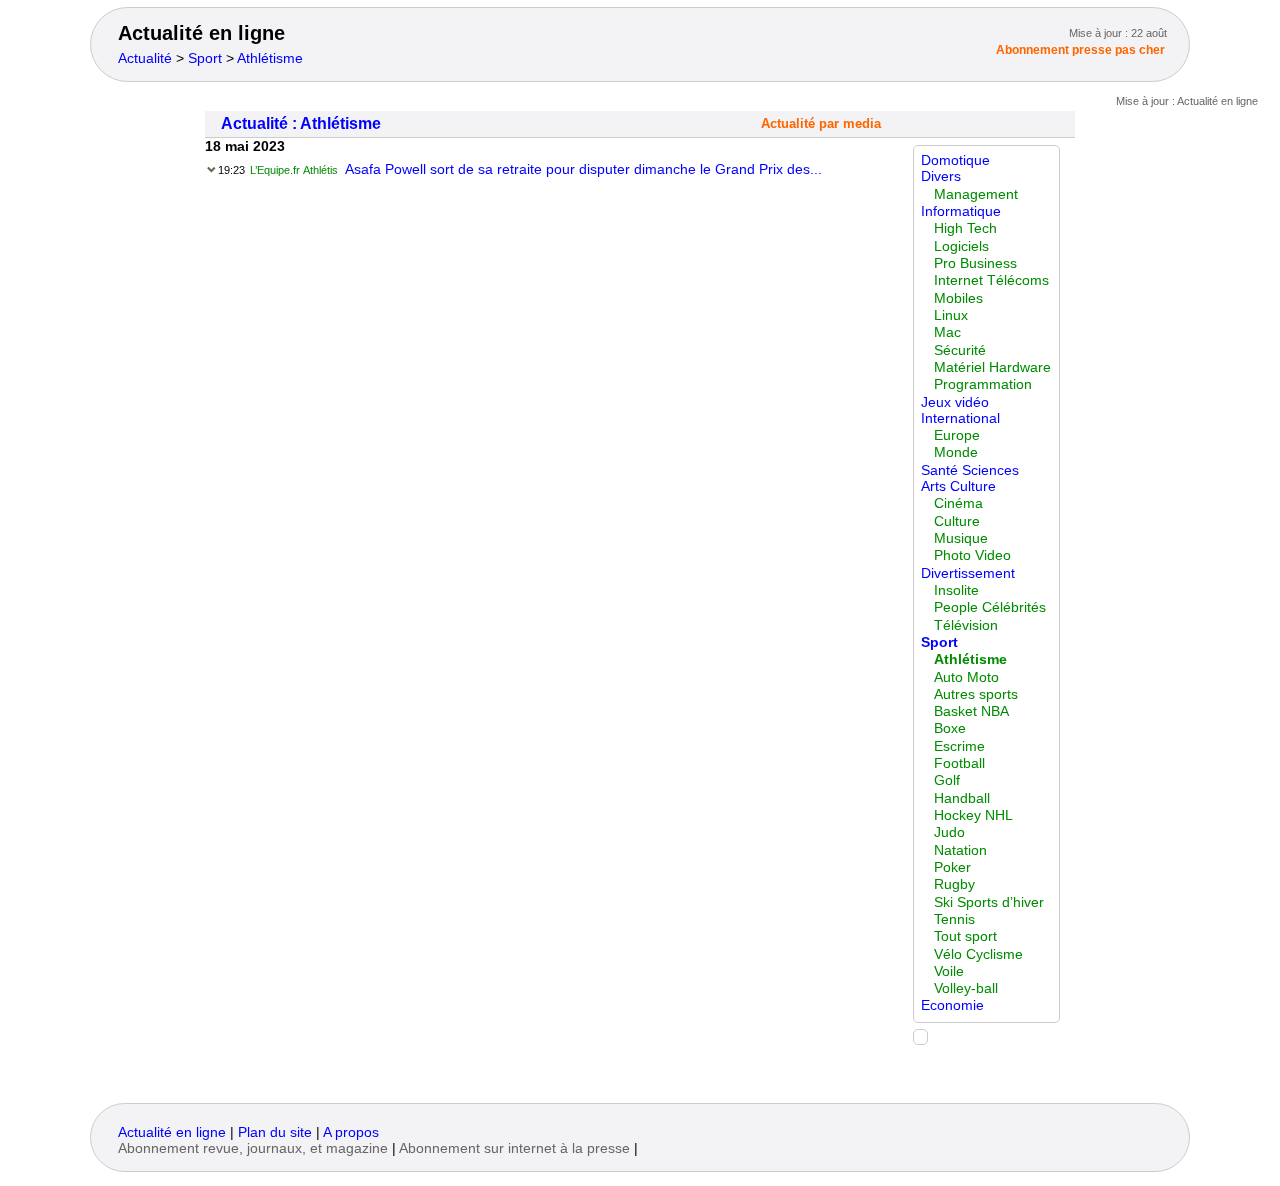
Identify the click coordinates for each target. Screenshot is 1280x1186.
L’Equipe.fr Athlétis (294, 170)
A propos (351, 1132)
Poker (952, 867)
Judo (949, 832)
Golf (947, 780)
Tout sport (965, 936)
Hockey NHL (973, 815)
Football (959, 763)
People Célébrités (990, 607)
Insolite (956, 590)
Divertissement (968, 573)
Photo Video (972, 555)
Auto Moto (966, 677)
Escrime (959, 746)
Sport (205, 58)
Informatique (961, 211)
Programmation (983, 384)
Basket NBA (971, 711)
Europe (957, 435)
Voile (949, 971)
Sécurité (960, 350)
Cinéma (958, 503)
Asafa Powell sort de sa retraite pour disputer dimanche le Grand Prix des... (583, 169)
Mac (947, 332)
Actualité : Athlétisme (301, 123)
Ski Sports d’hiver (989, 902)
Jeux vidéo (955, 402)
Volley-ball (966, 988)
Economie (952, 1005)
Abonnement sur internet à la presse (514, 1148)
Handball (962, 798)
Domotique (955, 160)
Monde (956, 452)
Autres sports (976, 694)
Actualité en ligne (201, 33)
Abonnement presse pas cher (1080, 50)
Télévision (966, 625)
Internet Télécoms (991, 280)
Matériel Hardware (992, 367)
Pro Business (975, 263)
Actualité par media (821, 124)
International (960, 418)
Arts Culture (958, 486)
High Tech (965, 228)
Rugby (954, 884)
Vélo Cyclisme (978, 954)
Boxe (950, 728)
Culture (957, 521)
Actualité (145, 58)
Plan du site (275, 1132)
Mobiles (958, 298)
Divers (941, 176)
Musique (961, 538)
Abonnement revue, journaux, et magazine (253, 1148)
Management (976, 194)
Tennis (954, 919)
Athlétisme (270, 58)
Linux (951, 315)
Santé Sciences (970, 470)
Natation (960, 850)
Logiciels (961, 246)
